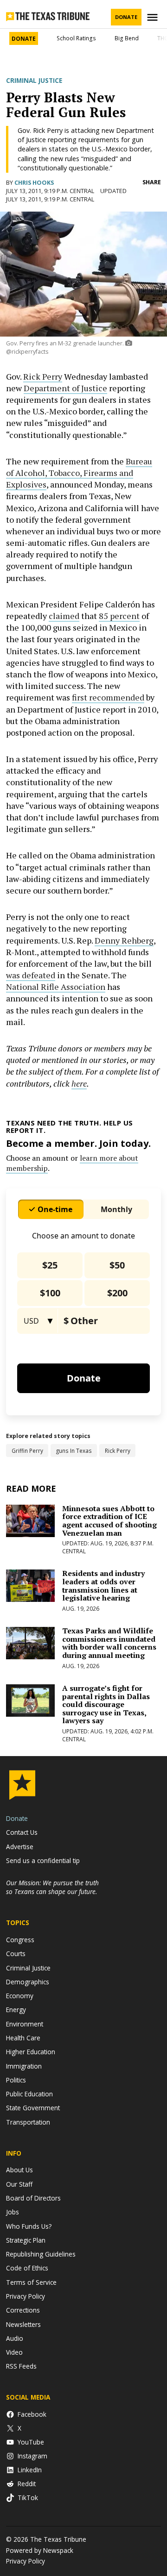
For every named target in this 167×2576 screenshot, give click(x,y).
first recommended (108, 697)
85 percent (119, 616)
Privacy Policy (26, 2296)
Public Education (29, 2094)
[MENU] (154, 17)
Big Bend (127, 38)
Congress (20, 1940)
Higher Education (31, 2052)
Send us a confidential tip (43, 1860)
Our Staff (19, 2184)
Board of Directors (33, 2198)
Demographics (28, 1982)
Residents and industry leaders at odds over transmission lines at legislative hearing (103, 1585)
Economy (20, 1996)
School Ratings (76, 38)
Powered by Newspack (40, 2550)
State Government (33, 2108)
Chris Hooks (34, 183)
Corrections (23, 2310)
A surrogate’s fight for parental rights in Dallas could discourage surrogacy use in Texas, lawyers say (106, 1704)
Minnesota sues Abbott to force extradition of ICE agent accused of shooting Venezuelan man (109, 1521)
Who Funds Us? (29, 2226)
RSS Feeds (21, 2366)
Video (14, 2352)
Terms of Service (31, 2282)
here (79, 1083)
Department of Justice (65, 388)
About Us (19, 2170)
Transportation (28, 2122)
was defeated (31, 975)
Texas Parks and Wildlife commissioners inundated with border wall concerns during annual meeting (109, 1643)
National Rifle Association (56, 987)
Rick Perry (43, 376)
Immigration (24, 2066)
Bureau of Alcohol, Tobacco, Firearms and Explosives (79, 473)
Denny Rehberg (124, 940)
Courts (16, 1954)
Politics (16, 2080)
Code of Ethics (27, 2268)
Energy (16, 2010)
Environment (25, 2024)
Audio (15, 2338)
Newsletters (23, 2324)
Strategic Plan (26, 2240)
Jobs (13, 2212)
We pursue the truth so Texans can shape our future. (52, 1887)
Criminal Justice (34, 81)
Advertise (20, 1847)
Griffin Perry (27, 1451)
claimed (64, 616)
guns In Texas (74, 1451)
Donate (126, 17)
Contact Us (22, 1832)
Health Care (23, 2038)
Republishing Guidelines (41, 2254)
